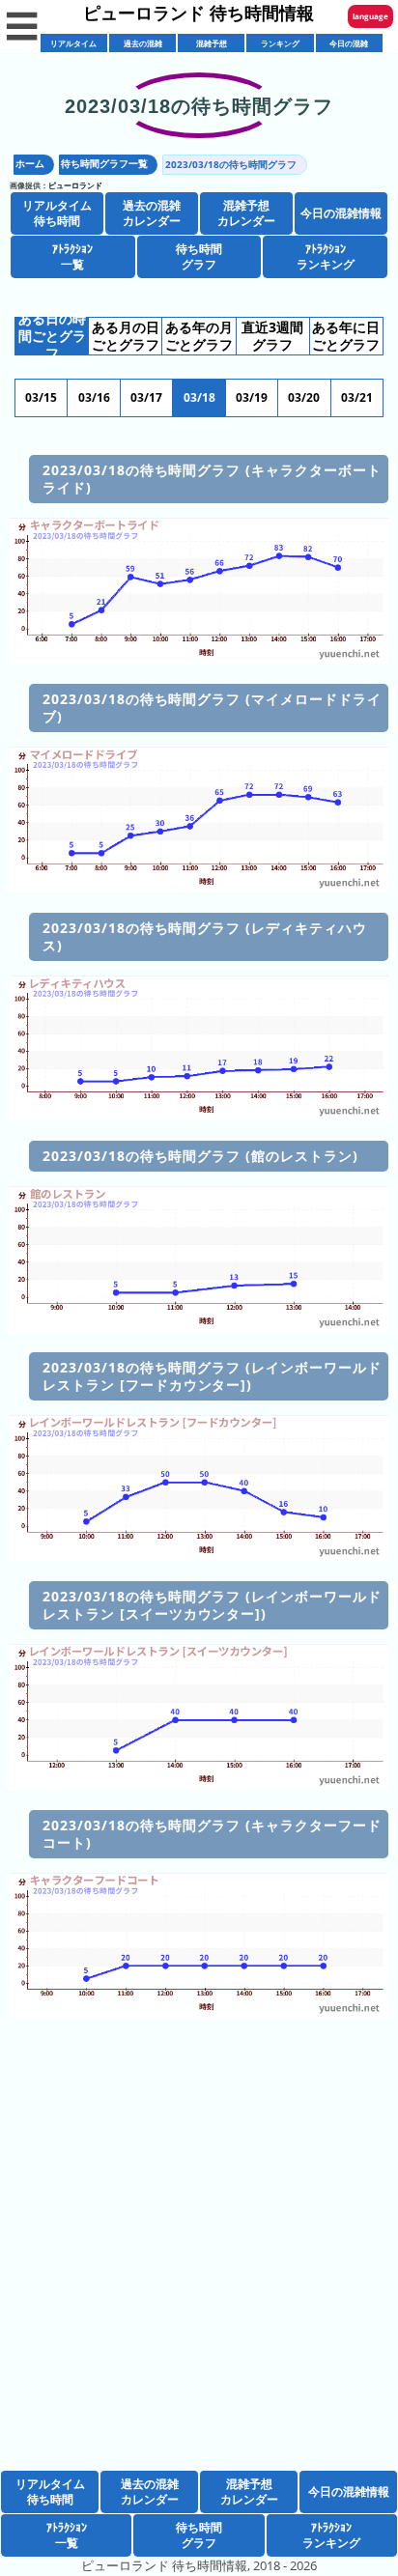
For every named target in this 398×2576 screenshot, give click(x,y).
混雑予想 (212, 43)
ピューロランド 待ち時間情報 (199, 13)
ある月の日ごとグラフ (126, 336)
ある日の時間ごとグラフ (52, 336)
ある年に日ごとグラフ (346, 336)
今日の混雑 (349, 43)
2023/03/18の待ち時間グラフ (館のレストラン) (200, 1156)
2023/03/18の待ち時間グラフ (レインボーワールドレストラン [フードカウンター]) (212, 1376)
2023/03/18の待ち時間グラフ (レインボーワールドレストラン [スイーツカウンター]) (212, 1605)
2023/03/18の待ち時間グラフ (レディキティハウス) (205, 936)
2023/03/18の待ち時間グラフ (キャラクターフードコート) (212, 1834)
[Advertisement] (199, 2271)
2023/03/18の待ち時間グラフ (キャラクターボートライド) (212, 479)
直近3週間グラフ (272, 336)
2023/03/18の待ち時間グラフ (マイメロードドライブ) (212, 708)
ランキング (280, 43)
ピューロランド (75, 185)
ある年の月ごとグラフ (199, 336)
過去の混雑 (143, 43)
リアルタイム (73, 43)
